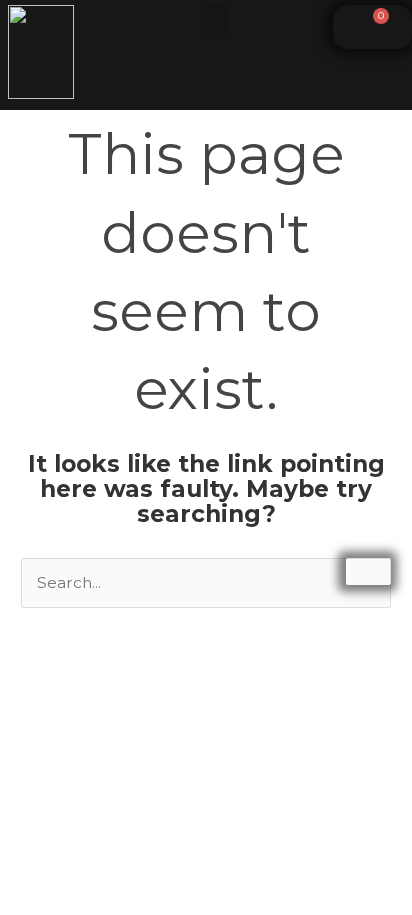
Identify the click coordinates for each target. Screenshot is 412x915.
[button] (214, 21)
